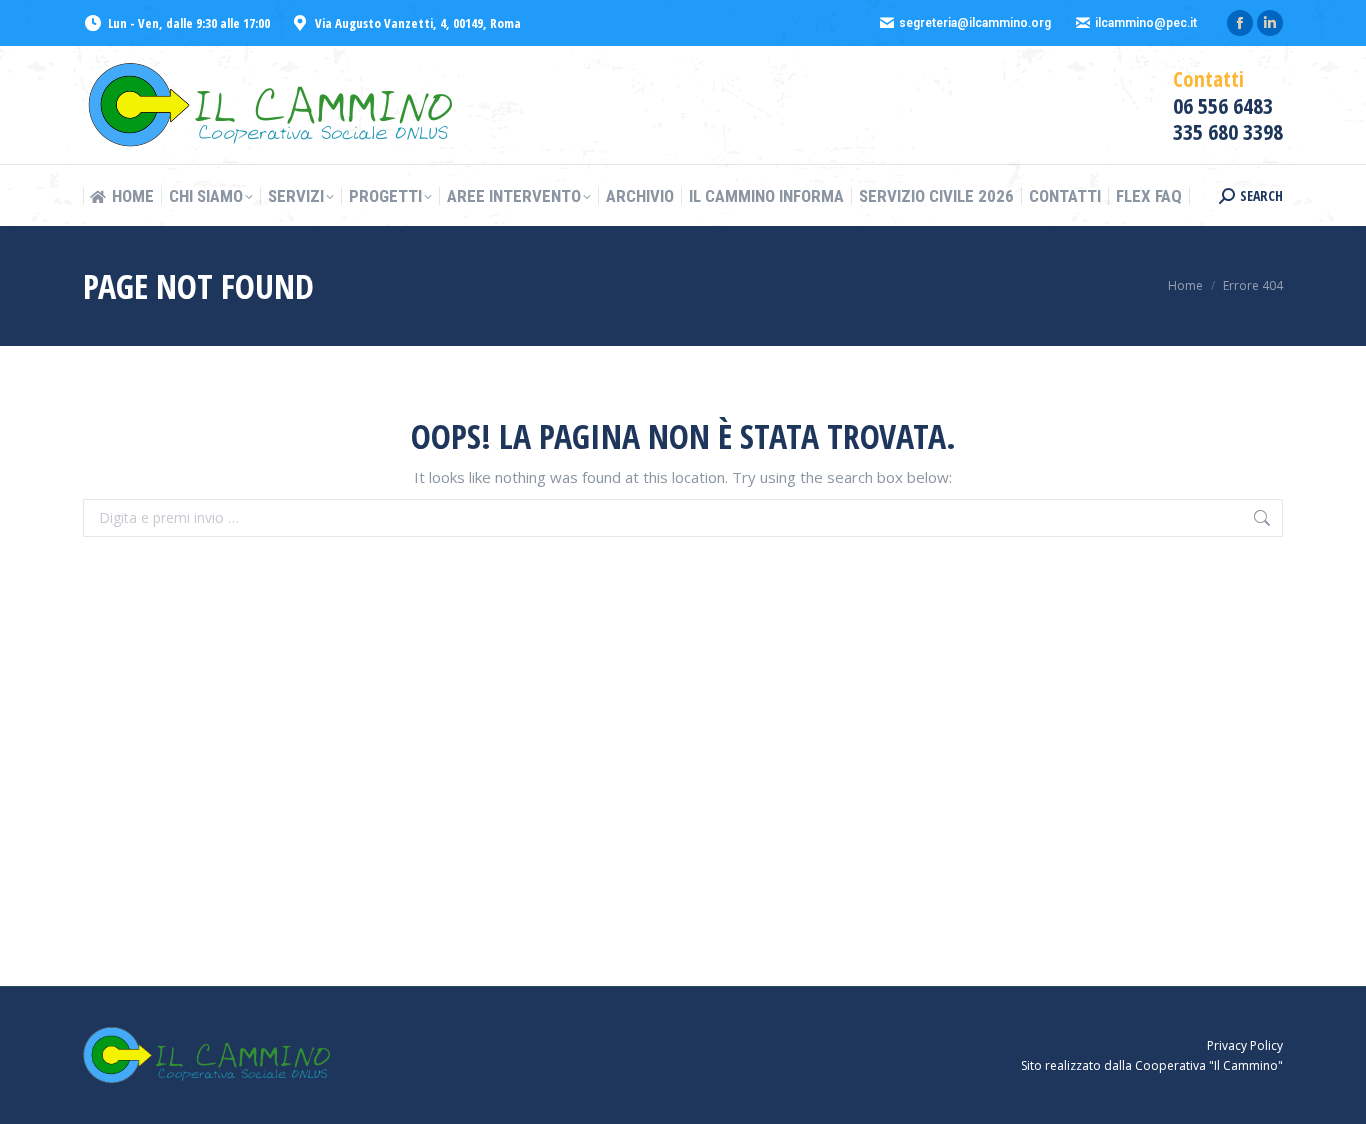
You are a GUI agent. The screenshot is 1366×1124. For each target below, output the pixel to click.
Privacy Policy (1245, 1045)
